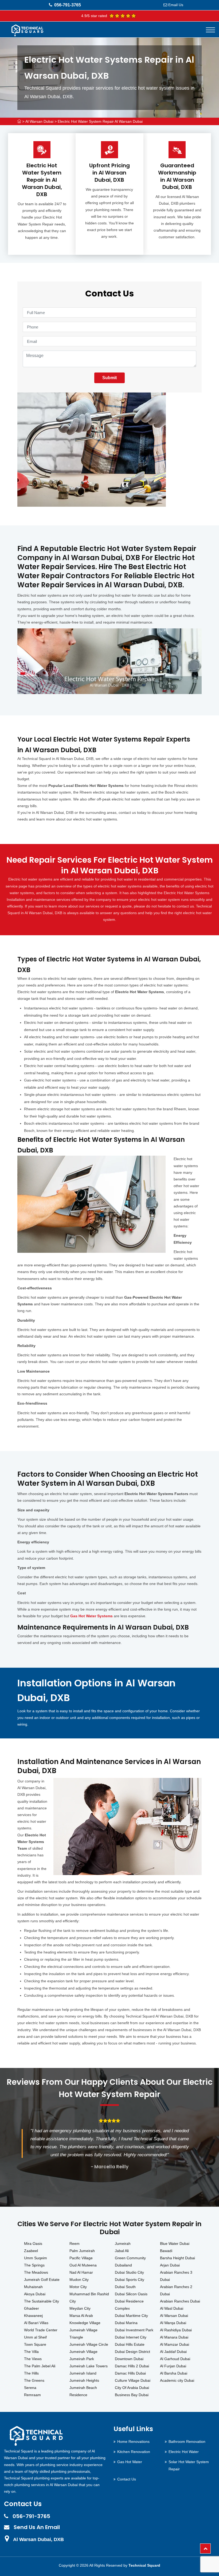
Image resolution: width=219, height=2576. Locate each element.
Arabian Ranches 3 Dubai (176, 2276)
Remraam (32, 2395)
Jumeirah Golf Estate (42, 2280)
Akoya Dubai (35, 2294)
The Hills (31, 2373)
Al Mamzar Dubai (175, 2344)
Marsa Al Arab (81, 2316)
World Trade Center (41, 2330)
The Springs (34, 2265)
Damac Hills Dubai (130, 2373)
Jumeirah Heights (84, 2380)
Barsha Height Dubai (177, 2258)
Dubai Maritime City (131, 2316)
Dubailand (123, 2265)
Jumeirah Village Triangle (83, 2334)
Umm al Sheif (35, 2337)
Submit (109, 378)
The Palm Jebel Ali (40, 2366)
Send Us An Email (37, 2527)
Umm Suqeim (36, 2258)
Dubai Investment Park (134, 2330)
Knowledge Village (85, 2323)
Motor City (78, 2287)
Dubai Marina (126, 2323)
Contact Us (127, 2479)
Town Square (35, 2344)
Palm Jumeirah (82, 2251)
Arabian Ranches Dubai (180, 2301)
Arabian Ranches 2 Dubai (176, 2290)
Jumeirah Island (83, 2373)
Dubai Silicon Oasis (131, 2294)
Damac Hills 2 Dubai (132, 2366)
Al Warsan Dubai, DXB (38, 2539)
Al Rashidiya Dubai (176, 2330)
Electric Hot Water (184, 2452)
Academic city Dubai (177, 2380)
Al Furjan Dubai (173, 2366)
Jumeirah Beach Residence (83, 2391)
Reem (75, 2244)
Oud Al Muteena (83, 2265)
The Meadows (36, 2272)
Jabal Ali (122, 2251)
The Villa (31, 2352)
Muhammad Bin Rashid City (89, 2298)
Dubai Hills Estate (130, 2344)
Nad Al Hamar (81, 2272)
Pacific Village (81, 2258)
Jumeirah (123, 2244)
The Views (33, 2359)
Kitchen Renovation (134, 2452)
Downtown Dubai (129, 2359)
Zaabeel (31, 2251)
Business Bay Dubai (132, 2395)
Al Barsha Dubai (174, 2373)
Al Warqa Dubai (173, 2323)
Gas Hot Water (130, 2462)
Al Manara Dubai (174, 2337)
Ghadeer (32, 2308)
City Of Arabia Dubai (132, 2388)
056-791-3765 (68, 5)
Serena (30, 2388)
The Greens (34, 2380)
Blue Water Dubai (175, 2244)
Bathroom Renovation (187, 2442)
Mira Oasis (33, 2244)
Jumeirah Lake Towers (89, 2366)
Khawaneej (33, 2316)
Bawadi (166, 2251)
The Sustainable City (42, 2301)
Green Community (130, 2258)
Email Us (176, 5)
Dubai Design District (132, 2352)
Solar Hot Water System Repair (189, 2465)
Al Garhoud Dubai (175, 2359)
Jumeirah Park (82, 2359)
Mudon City (79, 2280)
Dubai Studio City (129, 2272)
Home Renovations (133, 2442)
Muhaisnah (33, 2287)
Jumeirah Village (83, 2352)
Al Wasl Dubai (172, 2308)
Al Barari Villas (36, 2323)
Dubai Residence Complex (129, 2305)
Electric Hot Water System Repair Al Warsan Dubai (100, 121)
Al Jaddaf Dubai (173, 2352)
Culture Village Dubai (133, 2380)
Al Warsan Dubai (39, 121)
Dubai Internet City (131, 2337)
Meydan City (80, 2308)
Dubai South (125, 2287)
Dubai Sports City (130, 2280)
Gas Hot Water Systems (91, 1616)
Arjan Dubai (170, 2265)
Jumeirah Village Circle (89, 2344)
